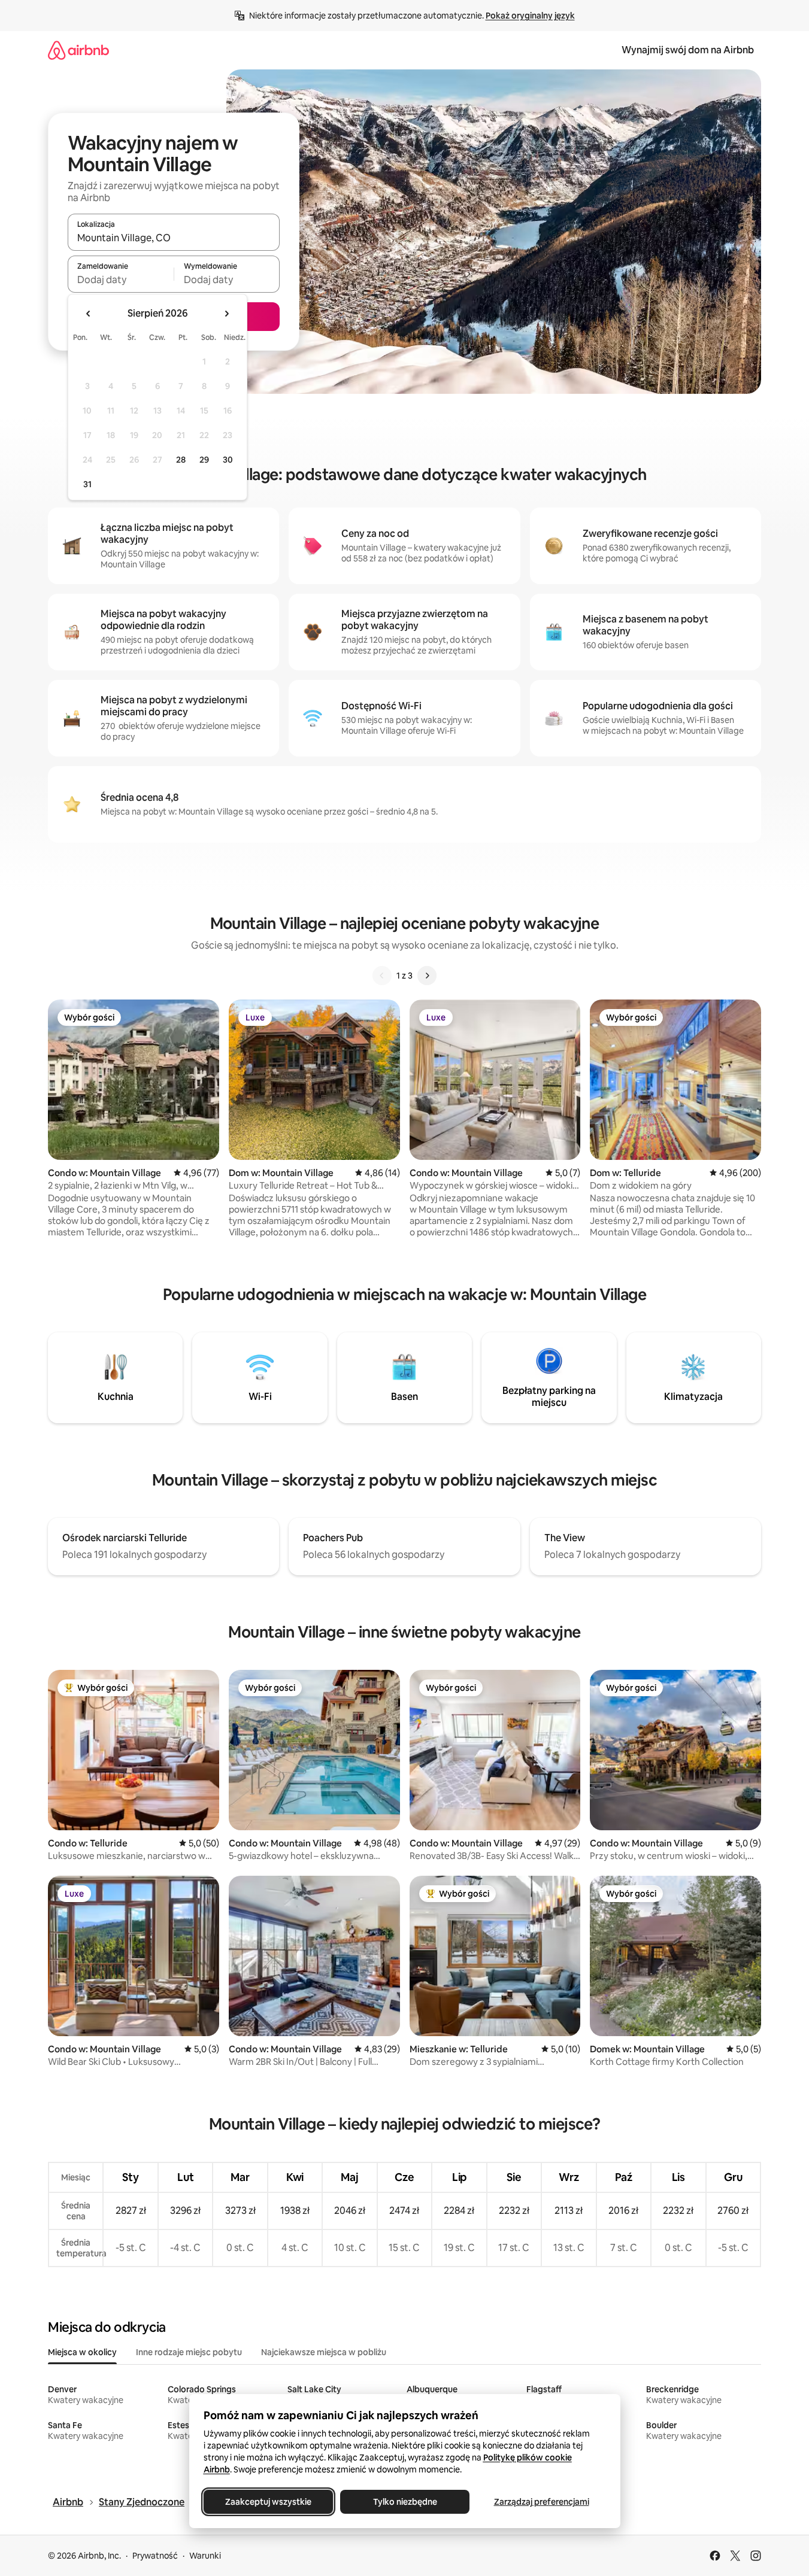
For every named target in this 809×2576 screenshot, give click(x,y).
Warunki (205, 2556)
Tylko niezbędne (404, 2502)
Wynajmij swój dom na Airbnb (688, 50)
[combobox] (174, 238)
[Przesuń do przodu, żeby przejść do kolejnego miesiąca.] (226, 314)
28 (181, 460)
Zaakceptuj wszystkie (268, 2502)
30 (228, 460)
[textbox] (121, 280)
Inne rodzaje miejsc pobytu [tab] (189, 2352)
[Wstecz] (382, 976)
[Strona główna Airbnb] (78, 50)
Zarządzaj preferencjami (541, 2502)
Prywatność (155, 2556)
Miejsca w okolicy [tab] (82, 2352)
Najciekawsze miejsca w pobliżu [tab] (324, 2352)
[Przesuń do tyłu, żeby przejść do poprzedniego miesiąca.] (89, 314)
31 (87, 484)
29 (204, 460)
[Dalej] (427, 976)
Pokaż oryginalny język (530, 16)
